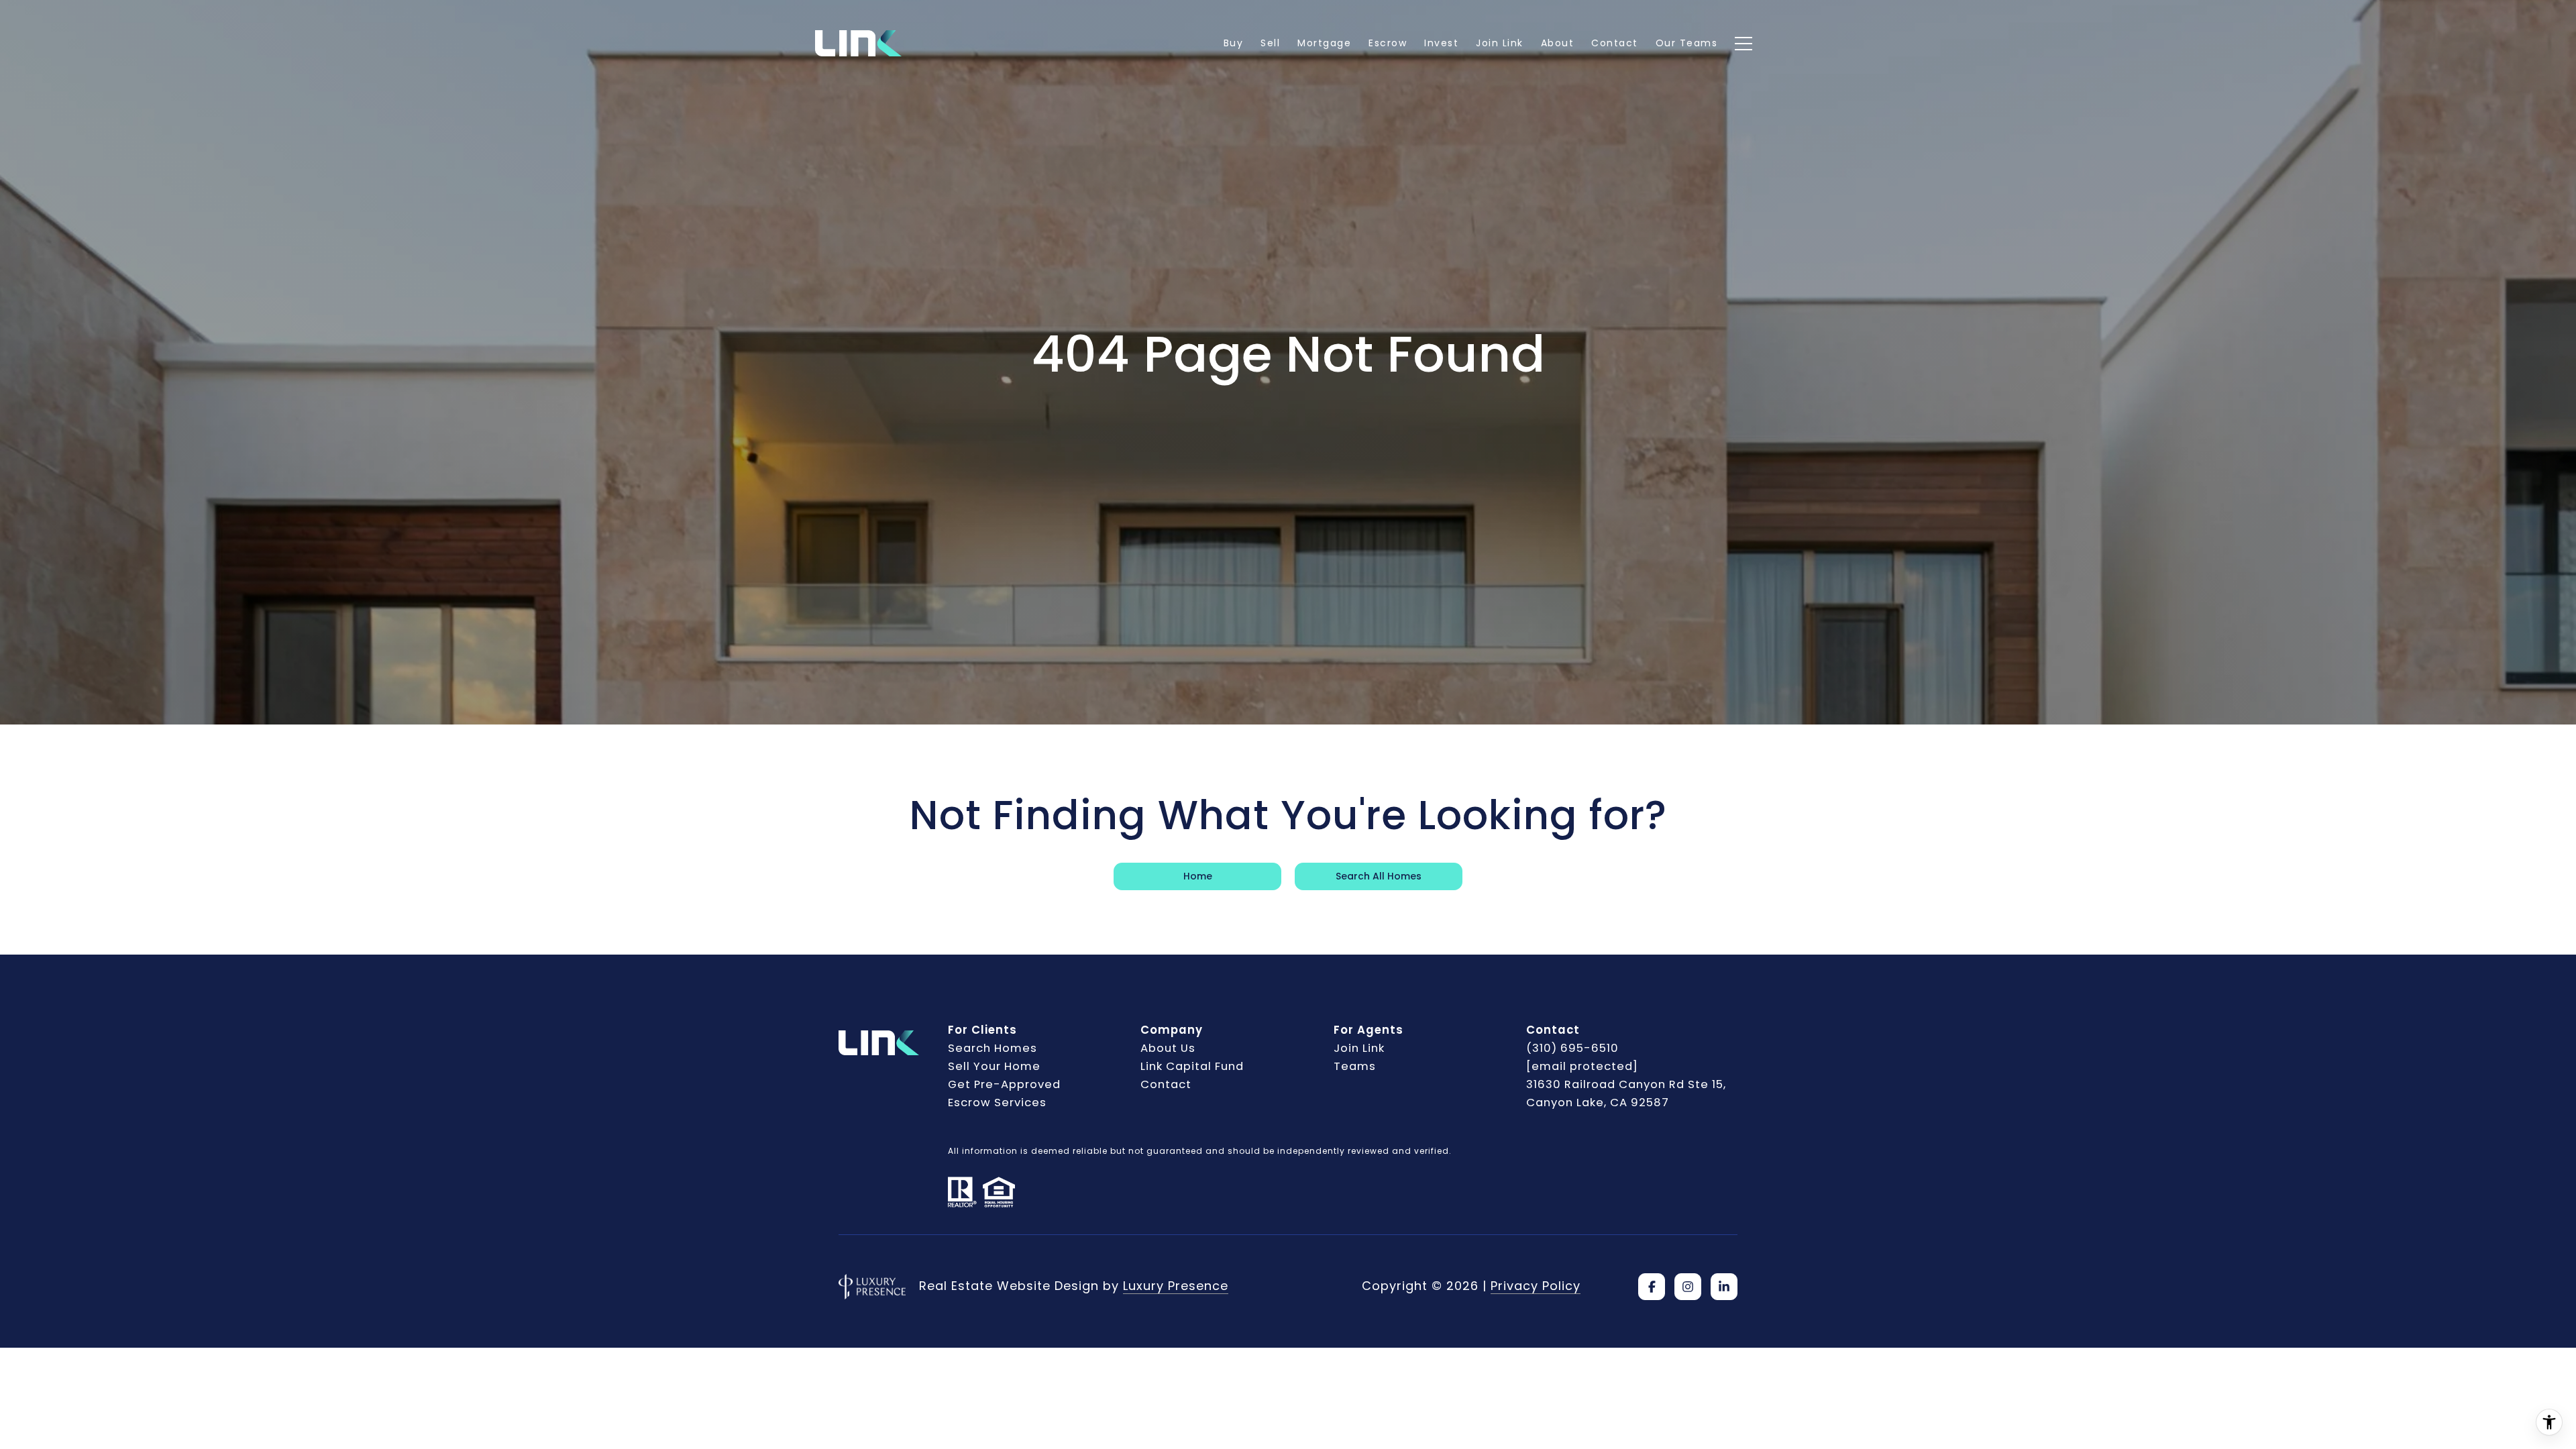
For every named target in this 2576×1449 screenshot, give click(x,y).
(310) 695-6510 (1572, 1048)
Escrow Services (997, 1103)
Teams (1355, 1066)
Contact (1166, 1084)
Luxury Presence (1176, 1286)
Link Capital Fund (1192, 1066)
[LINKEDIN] (1724, 1287)
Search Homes (992, 1048)
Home (1198, 876)
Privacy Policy (1536, 1286)
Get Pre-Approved (1004, 1084)
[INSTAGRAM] (1688, 1287)
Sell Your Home (994, 1066)
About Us (1168, 1048)
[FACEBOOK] (1652, 1287)
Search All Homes (1379, 876)
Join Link (1359, 1048)
